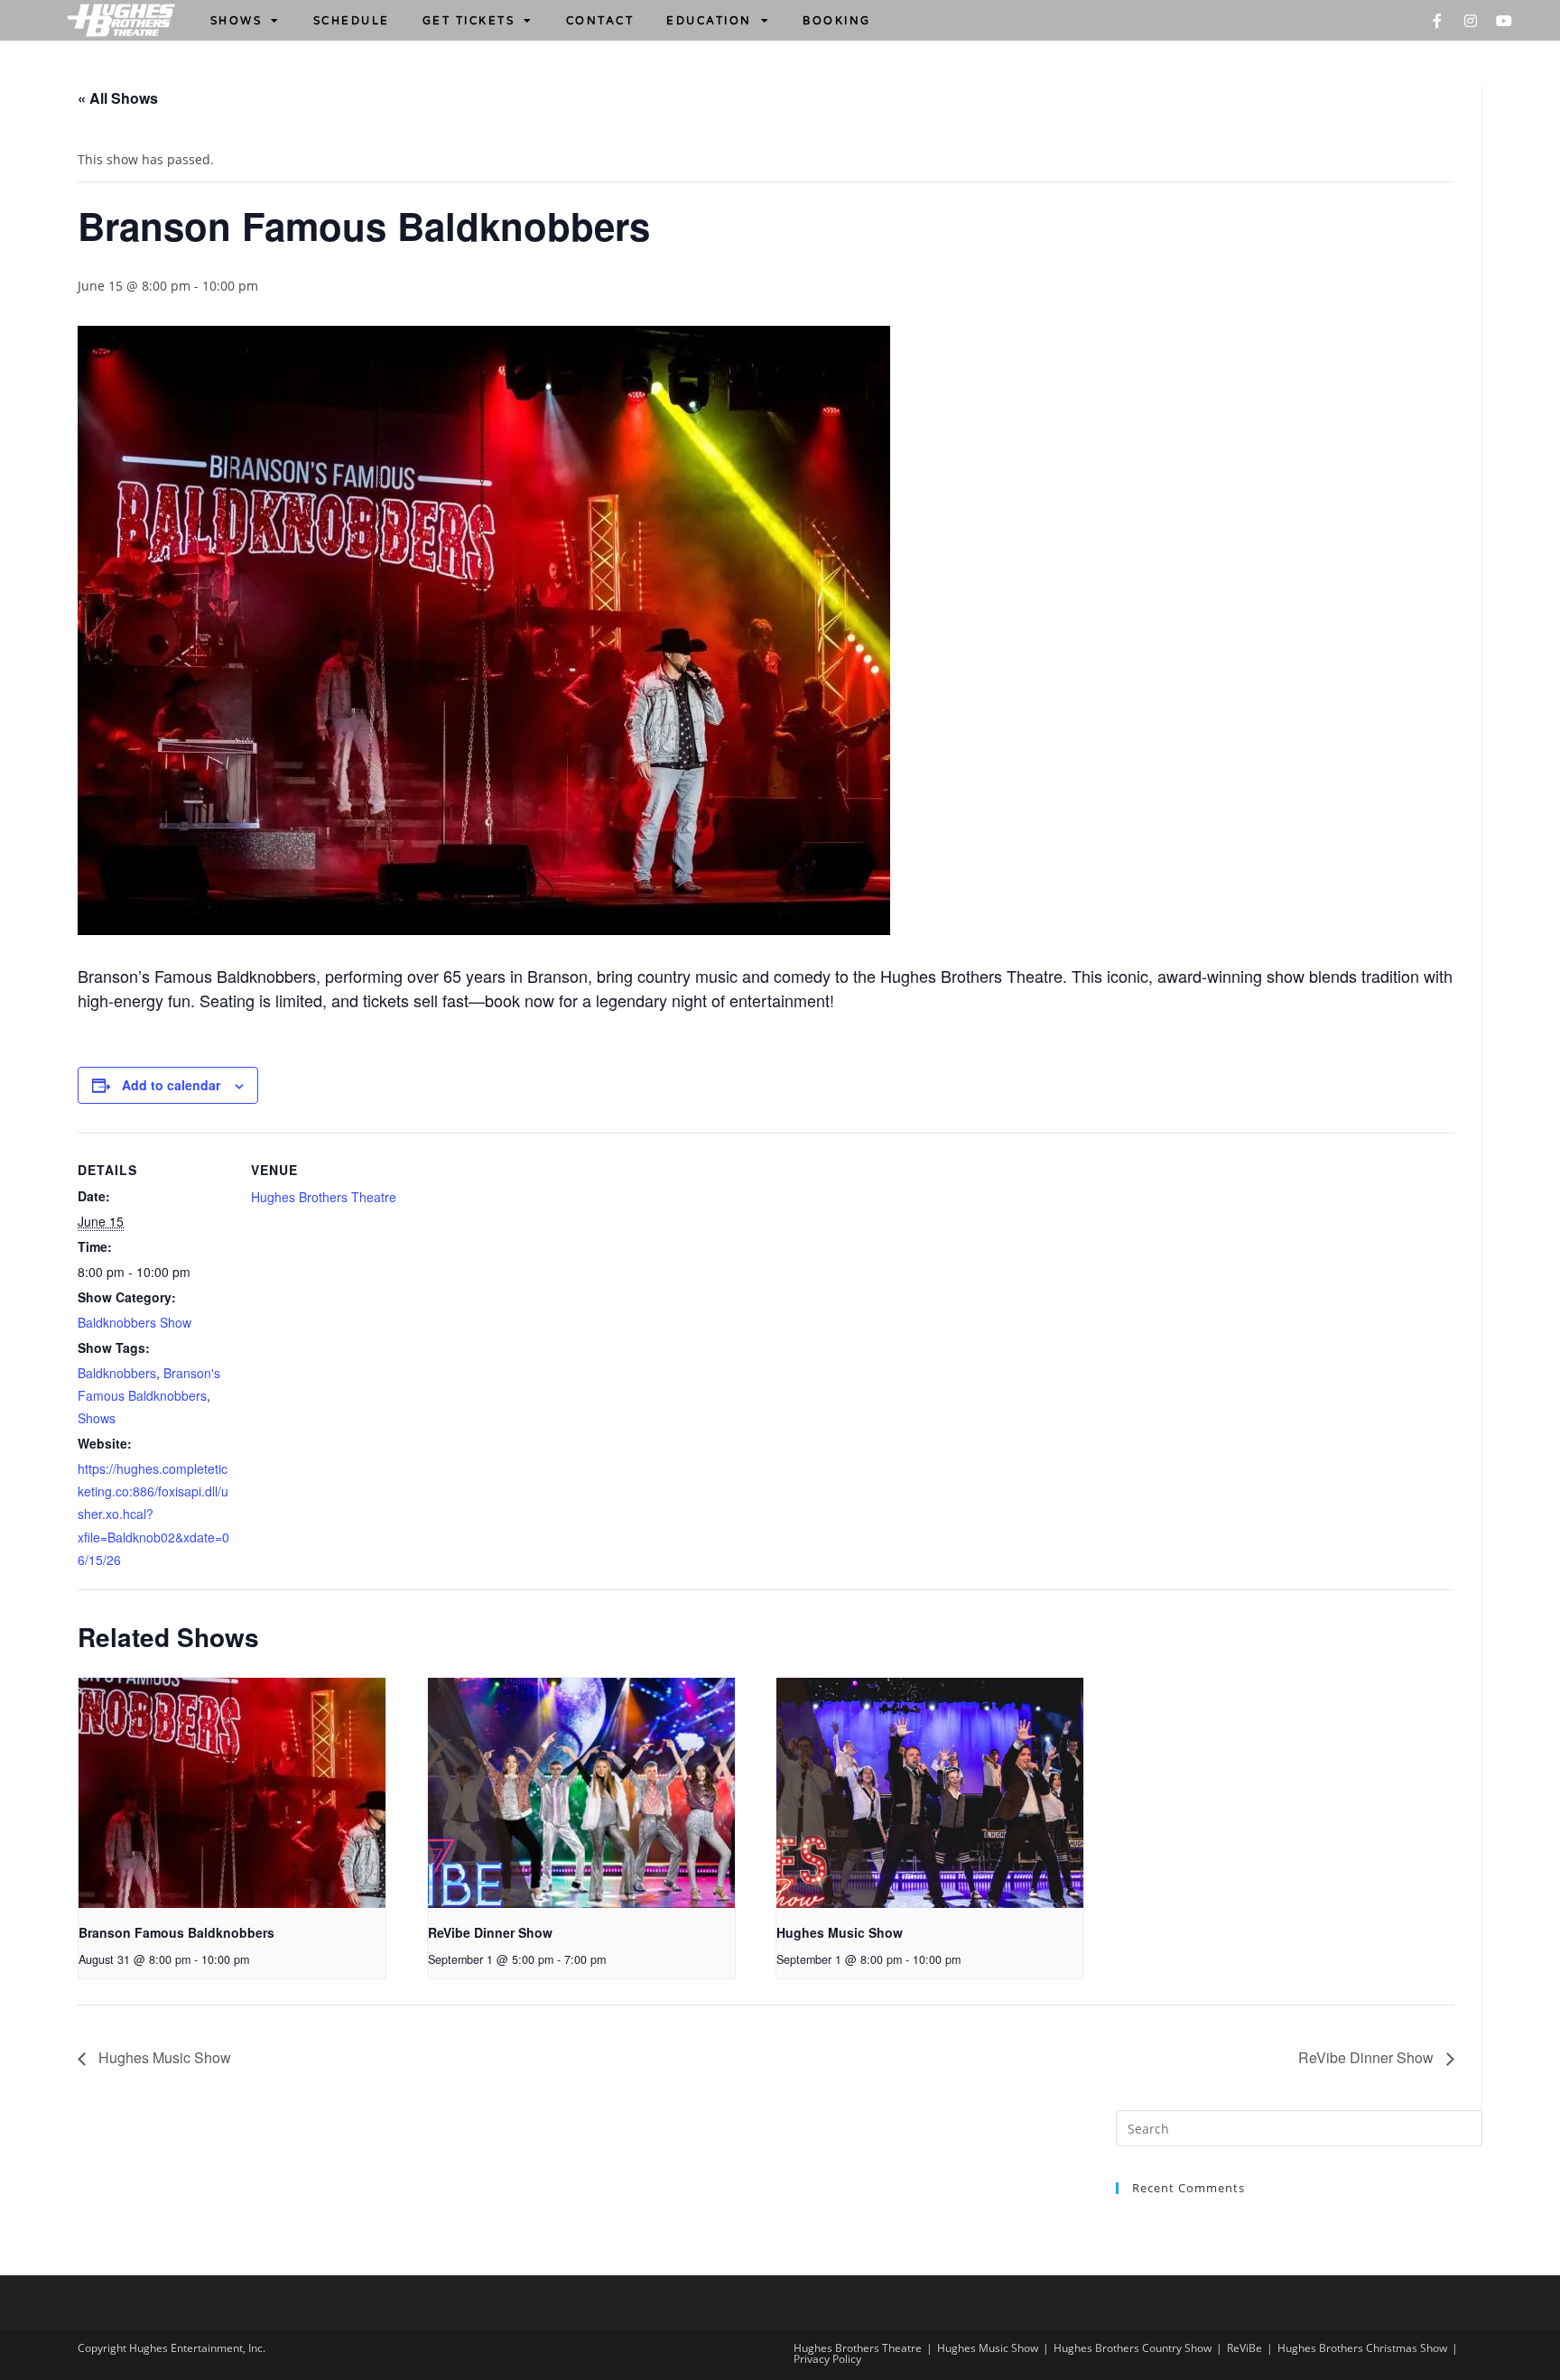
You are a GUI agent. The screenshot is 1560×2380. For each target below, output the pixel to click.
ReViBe (1244, 2348)
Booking (837, 21)
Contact (600, 21)
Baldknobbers (117, 1373)
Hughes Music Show (840, 1932)
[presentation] (232, 1793)
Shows (237, 21)
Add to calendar (171, 1085)
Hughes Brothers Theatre (324, 1197)
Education (709, 21)
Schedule (352, 21)
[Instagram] (1471, 21)
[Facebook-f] (1437, 21)
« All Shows (118, 98)
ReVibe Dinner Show (490, 1932)
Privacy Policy (827, 2359)
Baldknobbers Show (135, 1322)
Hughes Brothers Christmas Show (1362, 2348)
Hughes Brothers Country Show (1133, 2348)
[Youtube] (1504, 21)
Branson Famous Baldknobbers (176, 1932)
